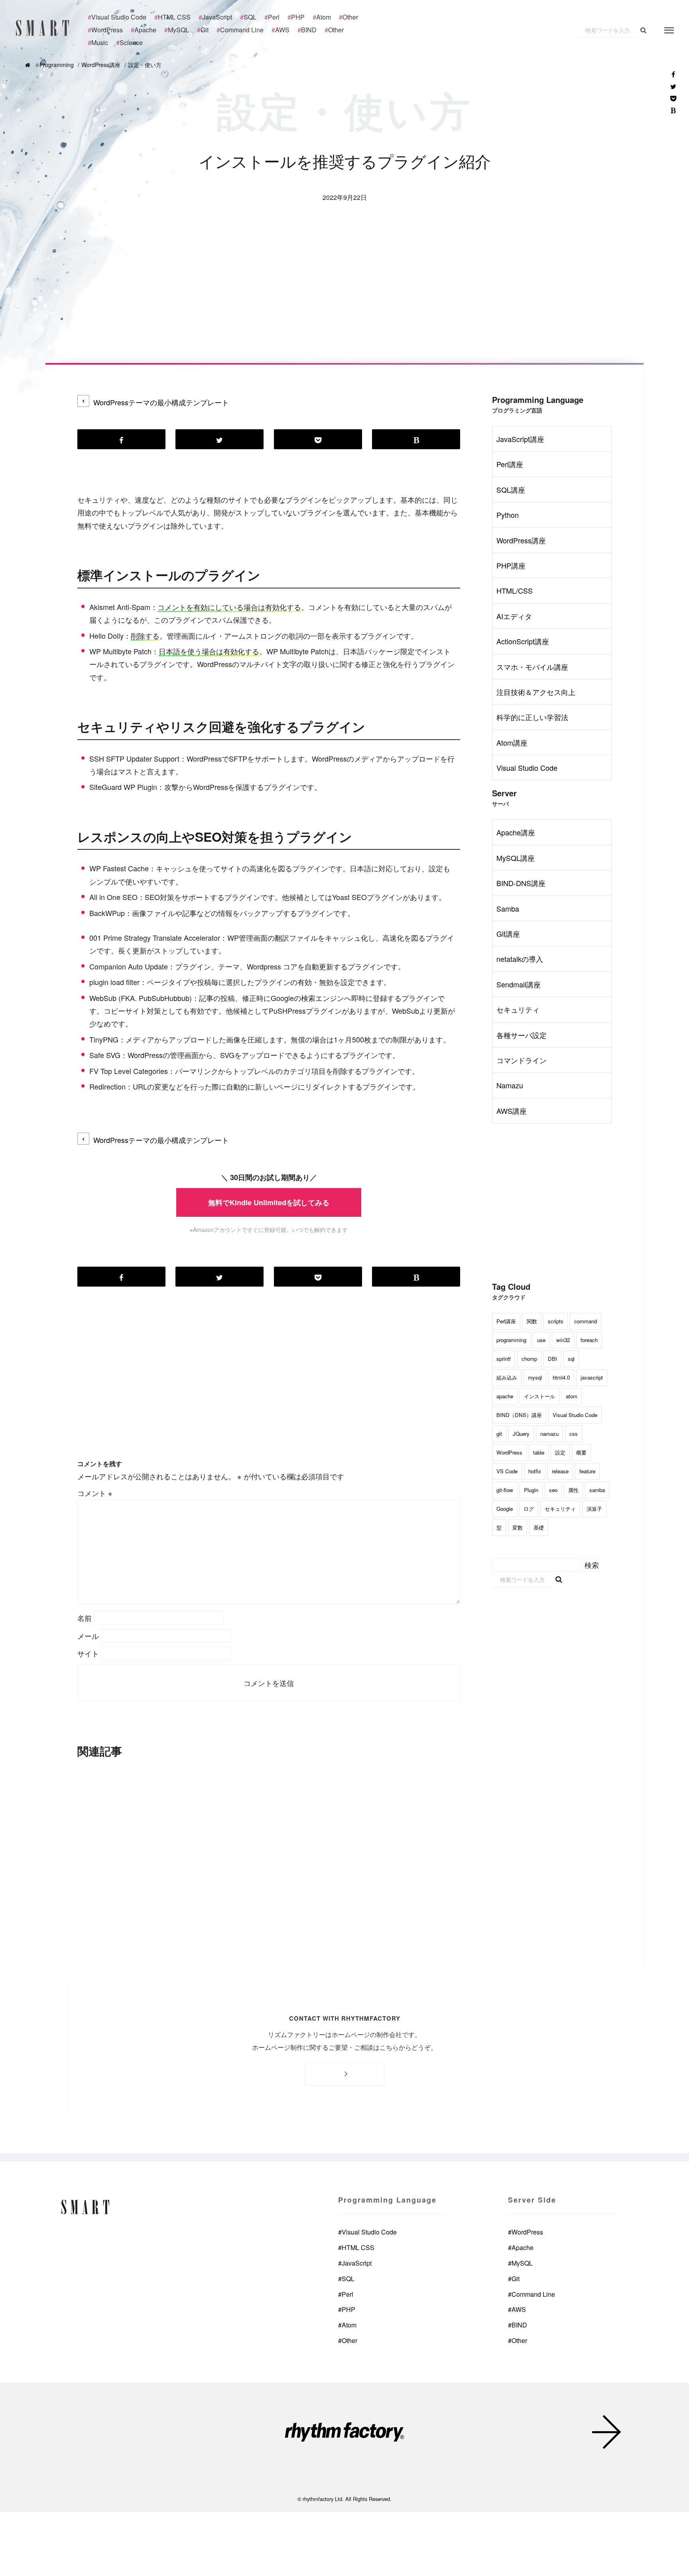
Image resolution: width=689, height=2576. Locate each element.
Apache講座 (516, 832)
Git (514, 2279)
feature (587, 1471)
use (541, 1340)
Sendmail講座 (519, 984)
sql (571, 1359)
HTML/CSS (515, 590)
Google (505, 1509)
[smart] (44, 28)
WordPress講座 (101, 65)
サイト (88, 1653)
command (586, 1321)
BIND (518, 2325)
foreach (589, 1340)
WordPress (509, 1452)
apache (505, 1396)
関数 (532, 1321)
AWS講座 (512, 1111)
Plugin (531, 1490)
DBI (552, 1359)
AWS (517, 2309)
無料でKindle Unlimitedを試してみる (269, 1202)
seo (553, 1490)
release (560, 1471)
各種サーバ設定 (522, 1035)
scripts (556, 1321)
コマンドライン (522, 1060)
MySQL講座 (516, 858)
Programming (57, 65)
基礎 (539, 1527)
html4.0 (561, 1377)
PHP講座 (511, 565)
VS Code (507, 1471)
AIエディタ (514, 616)
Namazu (510, 1085)
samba (597, 1490)
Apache (521, 2247)
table (539, 1452)
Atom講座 (512, 742)
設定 (560, 1452)
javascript (592, 1377)
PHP (347, 2309)
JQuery (521, 1434)
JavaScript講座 (520, 439)
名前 (85, 1618)
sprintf (504, 1359)
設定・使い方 (145, 65)
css (574, 1434)
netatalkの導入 (520, 959)
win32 (563, 1340)
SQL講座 (511, 490)
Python (508, 515)
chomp (529, 1359)
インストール (539, 1396)
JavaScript (355, 2263)
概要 (581, 1452)
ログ (529, 1509)
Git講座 (508, 934)
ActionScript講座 (523, 641)
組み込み (507, 1377)
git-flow (505, 1490)
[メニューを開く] (669, 30)
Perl (346, 2294)
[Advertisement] (344, 303)
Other (348, 2340)
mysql (535, 1377)
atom (572, 1396)
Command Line (532, 2294)
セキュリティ (518, 1009)
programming (511, 1340)
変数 (518, 1527)
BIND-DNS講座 (521, 883)
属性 (573, 1490)
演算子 (594, 1509)
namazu (549, 1434)
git (499, 1434)
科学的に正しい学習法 (532, 717)
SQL (346, 2279)
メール (88, 1636)
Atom (347, 2325)
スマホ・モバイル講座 (532, 667)
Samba (508, 908)
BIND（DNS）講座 (519, 1415)
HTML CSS (356, 2247)
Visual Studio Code (527, 768)
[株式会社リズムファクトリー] (344, 2434)
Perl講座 (510, 464)
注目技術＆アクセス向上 (536, 692)
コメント (95, 1493)
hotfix (535, 1471)
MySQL (520, 2263)
